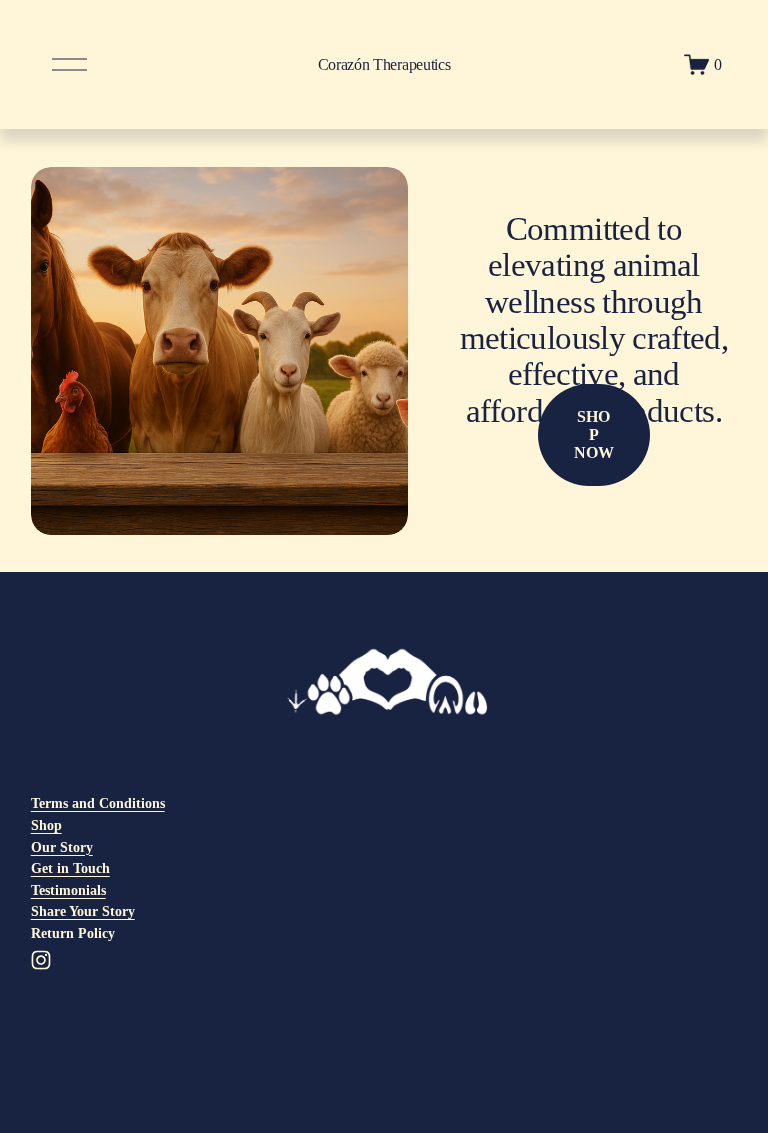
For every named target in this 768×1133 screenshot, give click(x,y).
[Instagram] (41, 960)
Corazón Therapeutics (384, 64)
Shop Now (594, 434)
